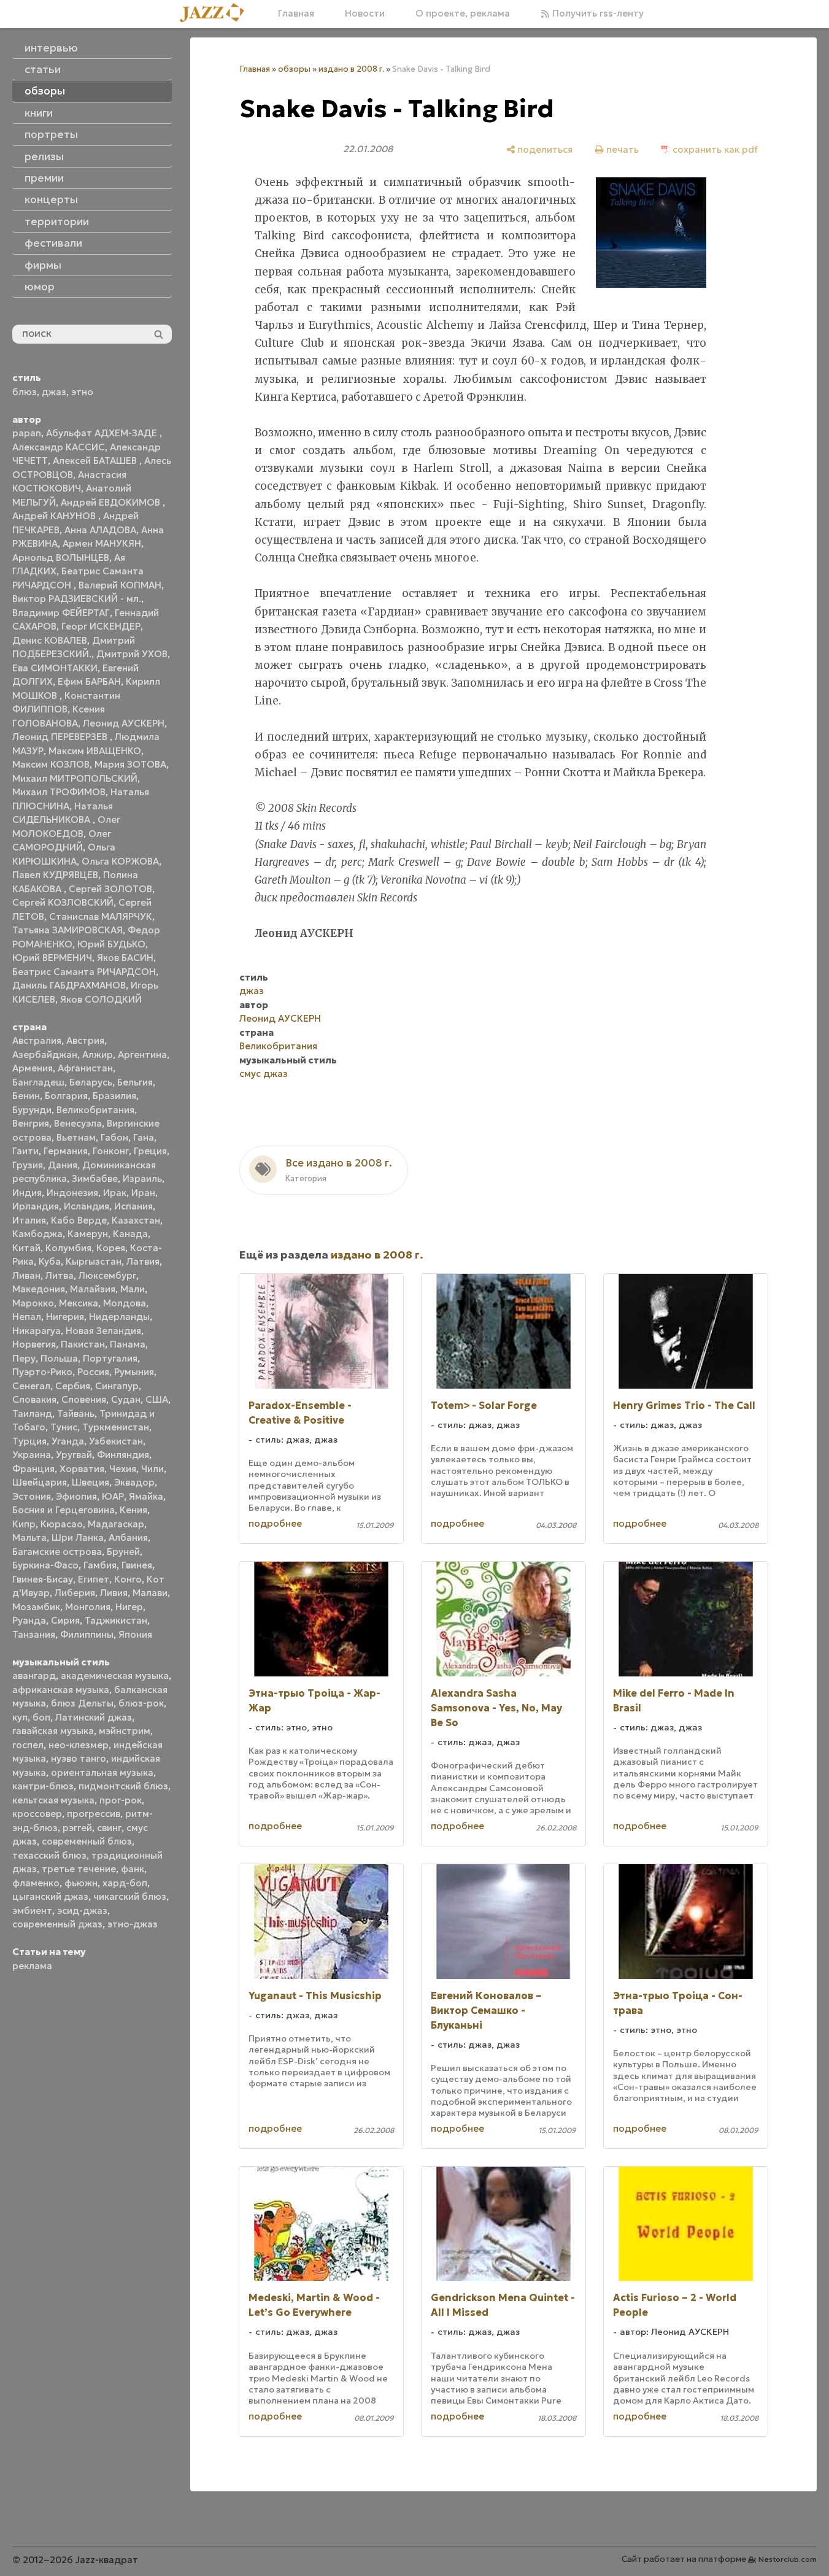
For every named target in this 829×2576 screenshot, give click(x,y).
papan (27, 433)
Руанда (29, 1620)
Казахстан (136, 1220)
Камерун (88, 1234)
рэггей (77, 1828)
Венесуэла (78, 1123)
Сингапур (117, 1386)
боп (41, 1717)
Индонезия (72, 1193)
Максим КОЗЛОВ (51, 764)
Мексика (79, 1303)
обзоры (294, 69)
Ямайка (146, 1496)
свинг (109, 1828)
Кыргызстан (94, 1261)
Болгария (66, 1096)
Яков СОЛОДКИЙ (101, 999)
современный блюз (87, 1841)
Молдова (125, 1303)
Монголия (88, 1607)
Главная (296, 13)
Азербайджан (45, 1055)
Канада (130, 1234)
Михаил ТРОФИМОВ (59, 792)
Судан (126, 1399)
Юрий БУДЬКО (111, 944)
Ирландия (36, 1206)
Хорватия (82, 1469)
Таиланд (32, 1413)
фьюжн (81, 1883)
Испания (133, 1206)
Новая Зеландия (103, 1331)
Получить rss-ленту (597, 13)
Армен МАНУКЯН (102, 543)
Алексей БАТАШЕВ (96, 461)
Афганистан (85, 1068)
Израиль (142, 1178)
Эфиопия (76, 1496)
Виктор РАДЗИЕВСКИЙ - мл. (77, 599)
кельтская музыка (53, 1800)
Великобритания (95, 1110)
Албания (128, 1537)
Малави (150, 1593)
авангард (34, 1676)
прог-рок (121, 1800)
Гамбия (100, 1565)
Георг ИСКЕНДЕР (101, 626)
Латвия (143, 1261)
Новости (365, 13)
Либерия (75, 1593)
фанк (133, 1869)
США (157, 1399)
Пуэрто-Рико (42, 1372)
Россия (93, 1372)
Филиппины (87, 1634)
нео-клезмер (79, 1745)
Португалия (110, 1358)
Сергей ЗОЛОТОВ (110, 889)
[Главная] (217, 13)
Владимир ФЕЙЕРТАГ (61, 613)
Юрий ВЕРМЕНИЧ (52, 958)
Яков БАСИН (125, 958)
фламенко (36, 1883)
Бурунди (32, 1110)
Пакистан (83, 1344)
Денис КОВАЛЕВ (50, 640)
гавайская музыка (53, 1731)
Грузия (28, 1165)
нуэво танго (79, 1758)
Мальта (29, 1537)
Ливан (26, 1275)
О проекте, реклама (463, 13)
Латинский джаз (94, 1717)
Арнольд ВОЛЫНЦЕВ (61, 557)
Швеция (91, 1482)
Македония (39, 1289)
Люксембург (107, 1275)
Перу (24, 1358)
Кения (133, 1510)
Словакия (34, 1399)
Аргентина (142, 1055)
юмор (40, 287)
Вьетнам (76, 1137)
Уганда (68, 1441)
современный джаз (57, 1924)
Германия (66, 1151)
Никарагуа (37, 1331)
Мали (133, 1289)
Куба (50, 1261)
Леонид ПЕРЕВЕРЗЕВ (61, 737)
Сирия (65, 1620)
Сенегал (31, 1386)
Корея (111, 1248)
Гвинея (137, 1565)
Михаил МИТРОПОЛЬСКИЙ (75, 778)
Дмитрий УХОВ (132, 654)
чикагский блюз (130, 1896)
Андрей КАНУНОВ (55, 516)
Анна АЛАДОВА (100, 530)
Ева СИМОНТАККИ (55, 668)
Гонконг (111, 1151)
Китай (26, 1248)
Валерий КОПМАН (120, 585)
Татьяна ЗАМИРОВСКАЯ (67, 930)
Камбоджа (37, 1234)
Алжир (98, 1055)
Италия (29, 1220)
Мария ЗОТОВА (130, 764)
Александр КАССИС (59, 447)
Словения (84, 1399)
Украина (32, 1455)
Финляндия (123, 1455)
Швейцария (40, 1482)
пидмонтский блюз (123, 1786)
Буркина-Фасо (45, 1565)
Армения (33, 1068)
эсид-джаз (82, 1911)
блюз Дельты (82, 1703)
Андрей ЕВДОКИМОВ (112, 502)
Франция (33, 1469)
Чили (152, 1469)
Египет (94, 1579)
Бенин (26, 1096)
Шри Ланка (78, 1537)
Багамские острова (57, 1552)
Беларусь (91, 1082)
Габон (114, 1137)
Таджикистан (116, 1620)
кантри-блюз (43, 1786)
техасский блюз (49, 1855)
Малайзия (93, 1289)
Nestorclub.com (788, 2559)
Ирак (115, 1193)
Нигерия (65, 1317)
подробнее (275, 1523)
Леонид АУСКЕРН (124, 723)
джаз (54, 392)
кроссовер (37, 1814)
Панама (128, 1344)
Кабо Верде (79, 1220)
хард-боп (125, 1883)
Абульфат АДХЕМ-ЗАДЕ (103, 433)
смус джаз (264, 1074)
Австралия (37, 1040)
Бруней (123, 1552)
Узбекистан (116, 1441)
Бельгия (135, 1082)
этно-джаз (133, 1924)
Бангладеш (38, 1082)
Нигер (129, 1607)
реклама (32, 1966)
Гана (144, 1137)
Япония (135, 1634)
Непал (27, 1317)
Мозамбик (36, 1607)
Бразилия (114, 1096)
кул (20, 1717)
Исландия (87, 1206)
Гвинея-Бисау (43, 1579)
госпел (28, 1745)
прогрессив (94, 1814)
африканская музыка (61, 1690)
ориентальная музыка (102, 1772)
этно (82, 392)
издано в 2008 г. (351, 69)
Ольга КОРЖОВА (120, 861)
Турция (29, 1441)
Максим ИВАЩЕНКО (95, 751)
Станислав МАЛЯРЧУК (101, 916)
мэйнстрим (125, 1731)
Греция (150, 1151)
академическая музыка (115, 1676)
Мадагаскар (116, 1524)
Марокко (33, 1303)
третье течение (79, 1869)
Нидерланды (119, 1317)
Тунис (64, 1427)
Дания (63, 1165)
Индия (27, 1193)
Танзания (34, 1634)
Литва (60, 1275)
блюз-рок (141, 1703)
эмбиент (32, 1911)
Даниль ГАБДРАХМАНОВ (69, 985)
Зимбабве (95, 1178)
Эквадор (134, 1482)
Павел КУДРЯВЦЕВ (55, 875)
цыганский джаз (50, 1896)
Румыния (134, 1372)
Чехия (123, 1469)
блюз (25, 392)
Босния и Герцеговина (64, 1510)
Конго (128, 1579)
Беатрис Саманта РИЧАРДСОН (84, 972)
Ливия (114, 1593)
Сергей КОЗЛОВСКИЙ (63, 902)
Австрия (85, 1040)
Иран (143, 1193)
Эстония (32, 1496)
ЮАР (113, 1496)
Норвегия (34, 1344)
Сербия (73, 1386)
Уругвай (74, 1455)
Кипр (24, 1524)
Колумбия (68, 1248)
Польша (59, 1358)
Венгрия (31, 1123)
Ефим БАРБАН (89, 681)
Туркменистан (116, 1427)
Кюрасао (62, 1524)
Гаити (25, 1151)
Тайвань (76, 1413)
